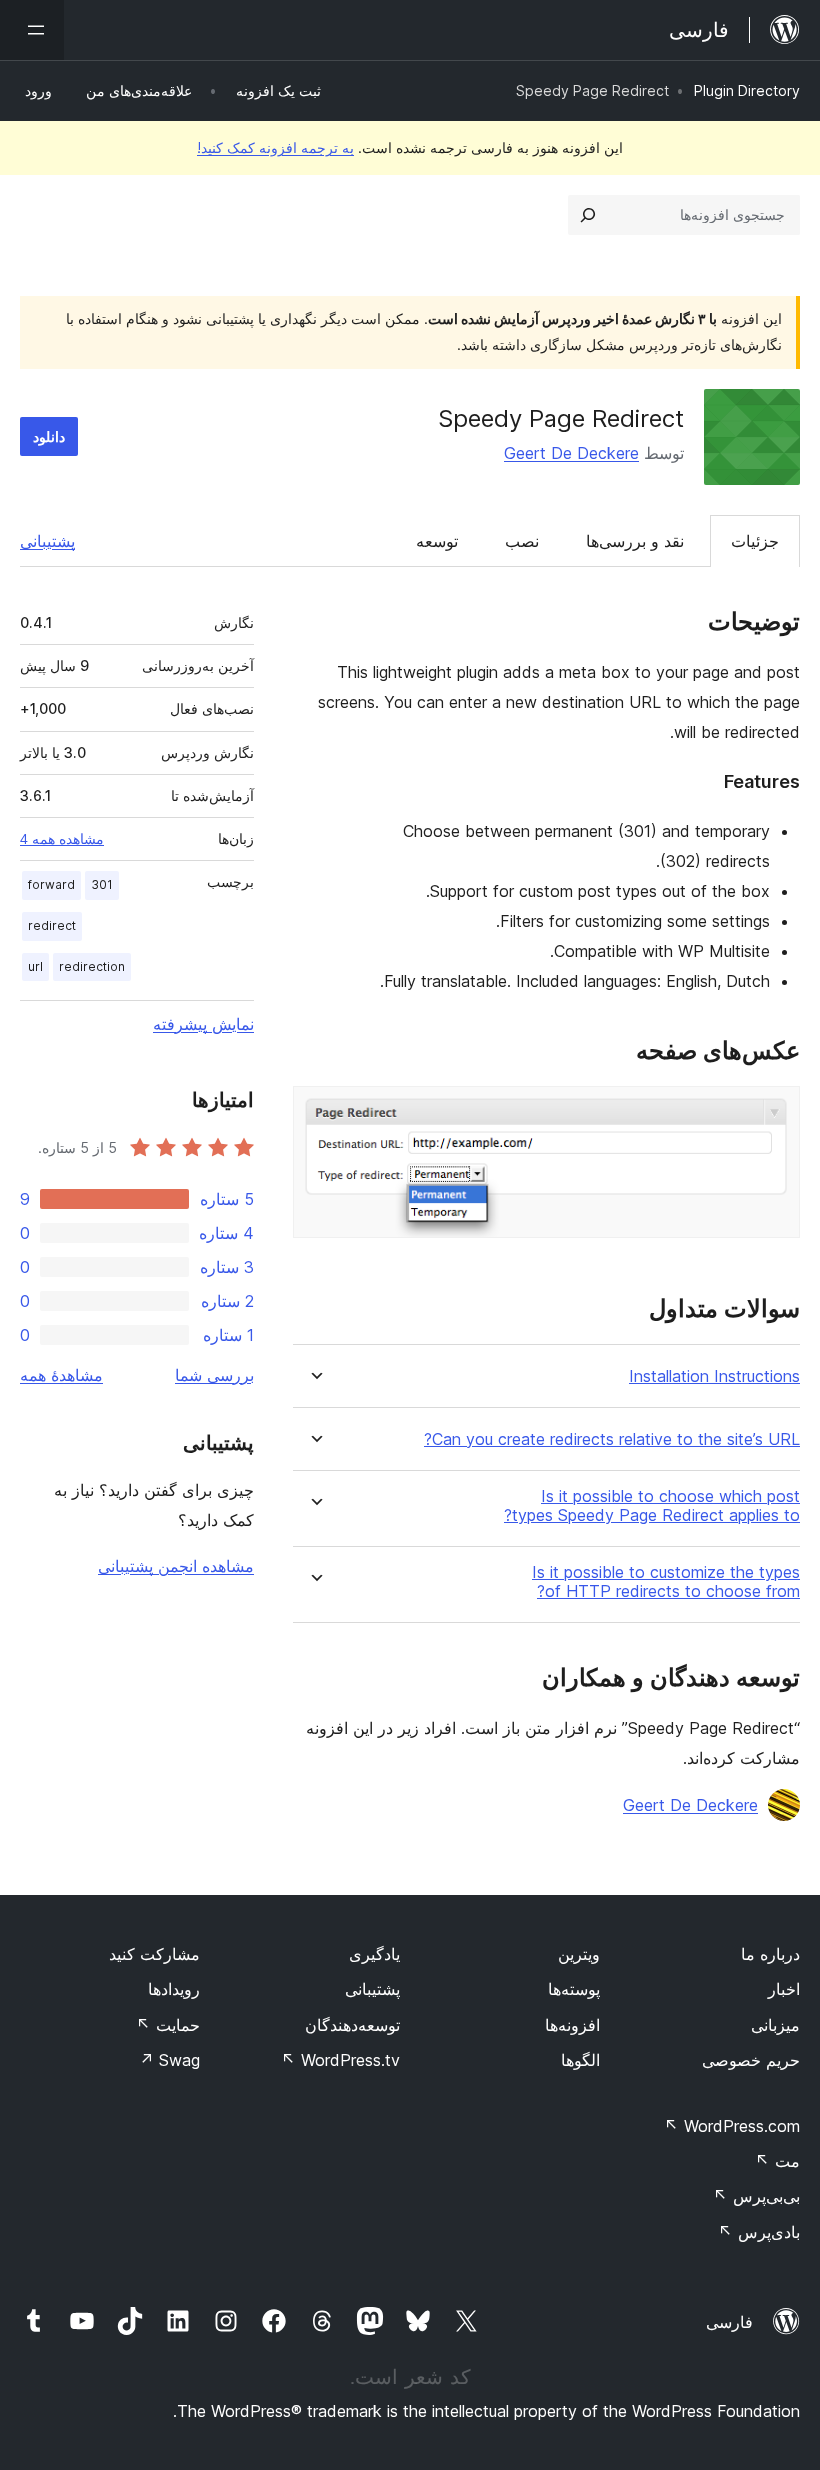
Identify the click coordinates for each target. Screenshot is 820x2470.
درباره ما (770, 1954)
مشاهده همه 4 (62, 839)
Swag (169, 2060)
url (35, 966)
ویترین (579, 1954)
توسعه (437, 541)
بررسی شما (214, 1375)
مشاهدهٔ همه (61, 1375)
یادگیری (374, 1954)
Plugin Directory (747, 90)
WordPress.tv (340, 2060)
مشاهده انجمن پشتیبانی (176, 1566)
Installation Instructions (714, 1376)
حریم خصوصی (751, 2060)
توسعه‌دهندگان (352, 2025)
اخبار (784, 1989)
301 (102, 884)
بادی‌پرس (759, 2232)
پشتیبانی (47, 541)
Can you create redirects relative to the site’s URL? (612, 1439)
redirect (52, 925)
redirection (92, 966)
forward (51, 884)
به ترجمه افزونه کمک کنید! (275, 147)
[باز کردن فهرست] (32, 30)
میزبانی (775, 2025)
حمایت (168, 2025)
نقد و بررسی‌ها (635, 541)
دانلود (49, 436)
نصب (522, 541)
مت (777, 2161)
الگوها (580, 2060)
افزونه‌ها (572, 2025)
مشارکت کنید (154, 1954)
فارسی (729, 2322)
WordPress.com (732, 2126)
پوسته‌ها (574, 1989)
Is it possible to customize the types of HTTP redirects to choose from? (666, 1582)
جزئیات (755, 541)
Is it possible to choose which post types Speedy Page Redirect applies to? (652, 1506)
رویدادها (174, 1989)
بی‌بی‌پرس (756, 2196)
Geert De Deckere (571, 453)
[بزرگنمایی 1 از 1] (773, 1113)
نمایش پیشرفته (203, 1024)
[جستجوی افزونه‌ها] (588, 215)
